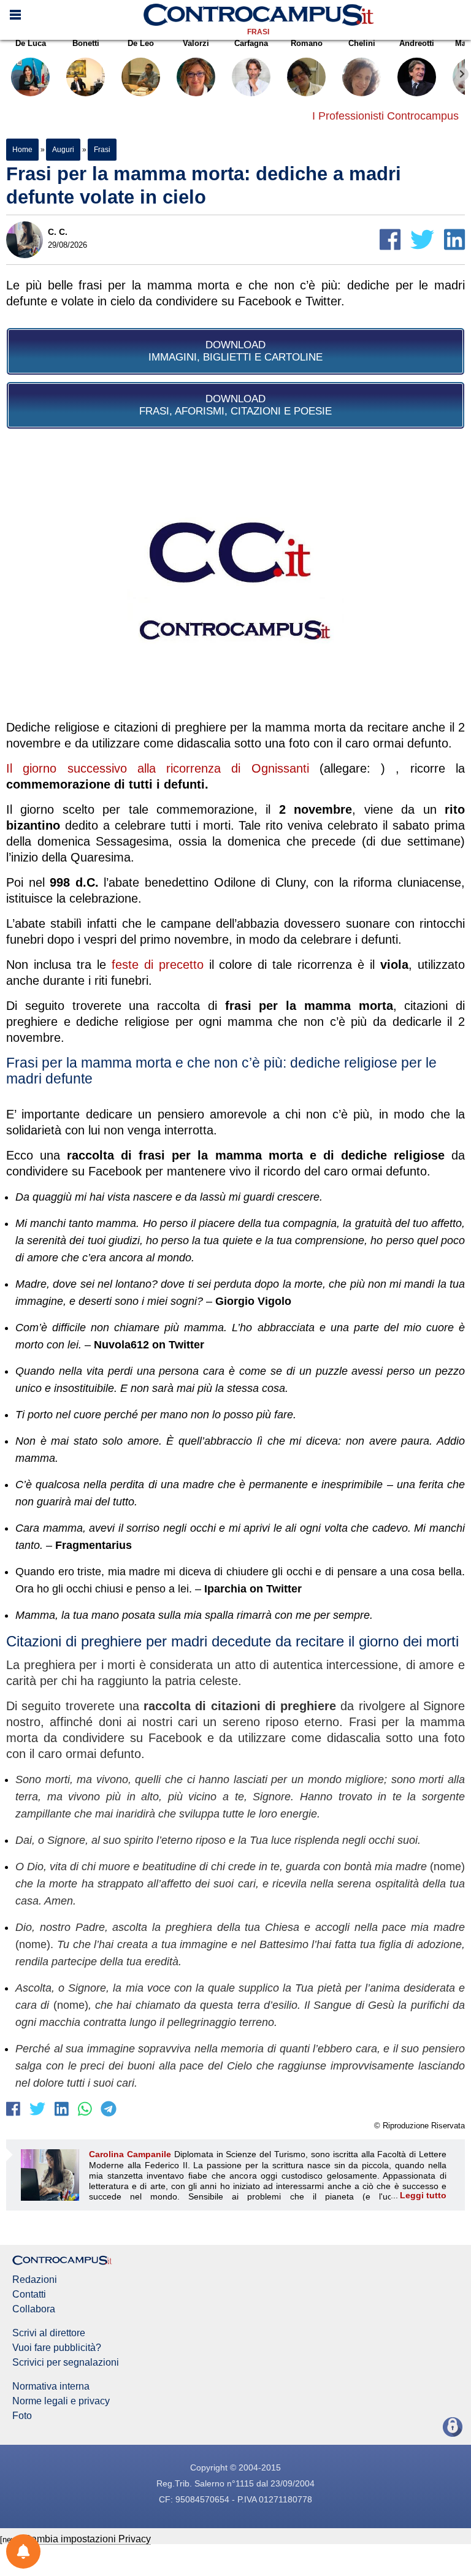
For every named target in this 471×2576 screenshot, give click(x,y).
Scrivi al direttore (49, 2333)
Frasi (258, 32)
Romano (307, 43)
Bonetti (86, 43)
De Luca (31, 43)
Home (22, 150)
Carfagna (251, 43)
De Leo (141, 43)
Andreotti (417, 43)
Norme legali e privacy (61, 2401)
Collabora (34, 2309)
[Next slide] (462, 74)
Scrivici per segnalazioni (66, 2363)
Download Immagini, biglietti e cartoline (235, 351)
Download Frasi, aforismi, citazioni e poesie (235, 405)
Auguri (63, 150)
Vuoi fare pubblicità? (57, 2348)
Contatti (29, 2295)
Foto (22, 2416)
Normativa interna (51, 2387)
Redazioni (35, 2280)
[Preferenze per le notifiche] (23, 2551)
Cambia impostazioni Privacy (87, 2539)
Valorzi (196, 43)
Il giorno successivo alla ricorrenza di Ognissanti (158, 768)
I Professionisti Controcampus (385, 116)
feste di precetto (158, 965)
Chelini (362, 43)
